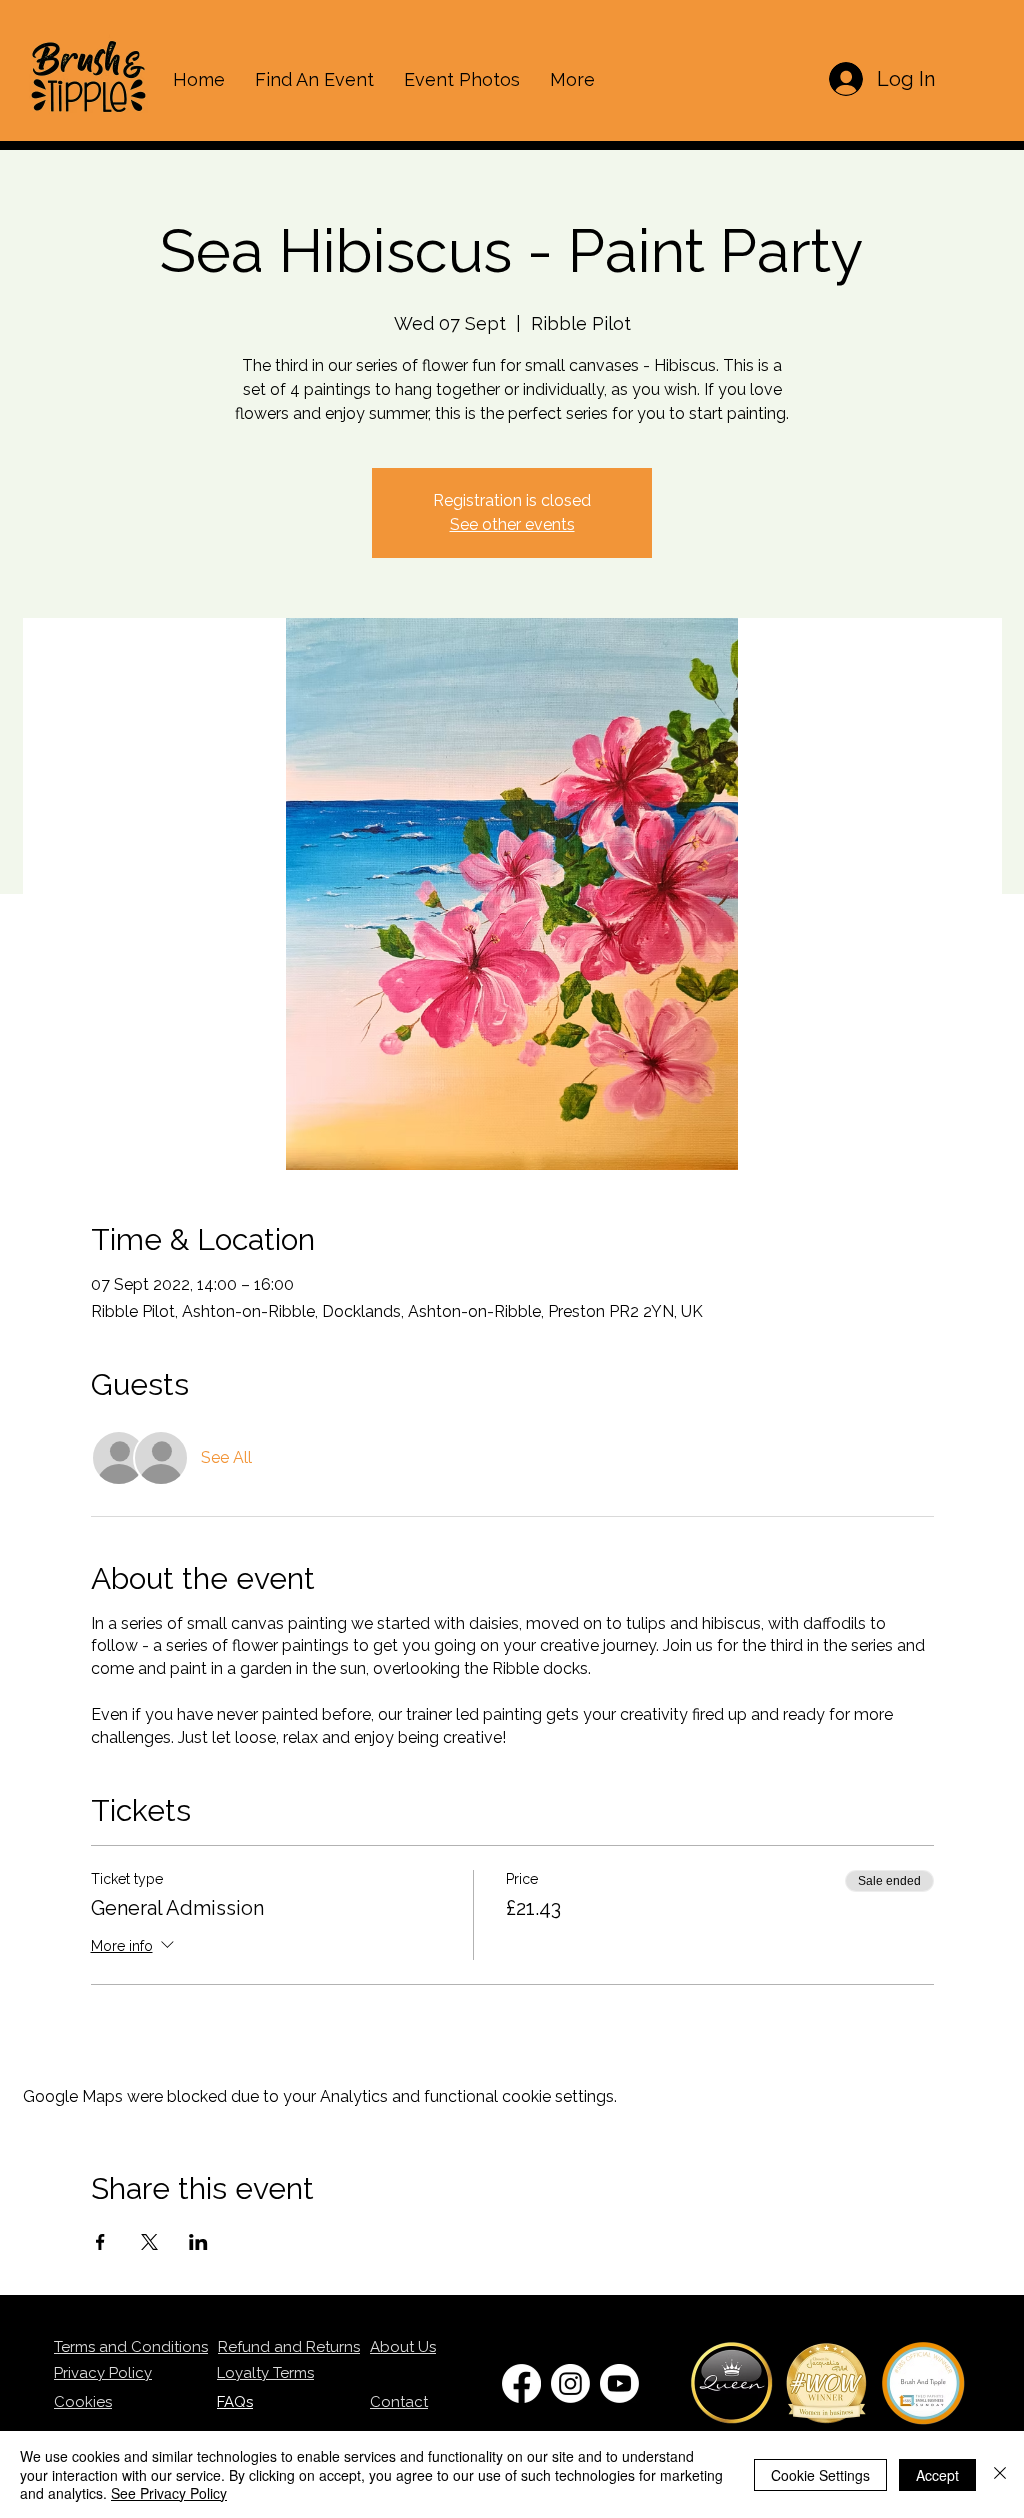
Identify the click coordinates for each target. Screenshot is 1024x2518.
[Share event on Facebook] (100, 2242)
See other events (512, 524)
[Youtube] (619, 2383)
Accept (937, 2475)
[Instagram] (570, 2383)
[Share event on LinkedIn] (198, 2242)
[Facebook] (521, 2383)
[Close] (1000, 2474)
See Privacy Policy (169, 2493)
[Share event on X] (149, 2242)
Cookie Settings (820, 2475)
